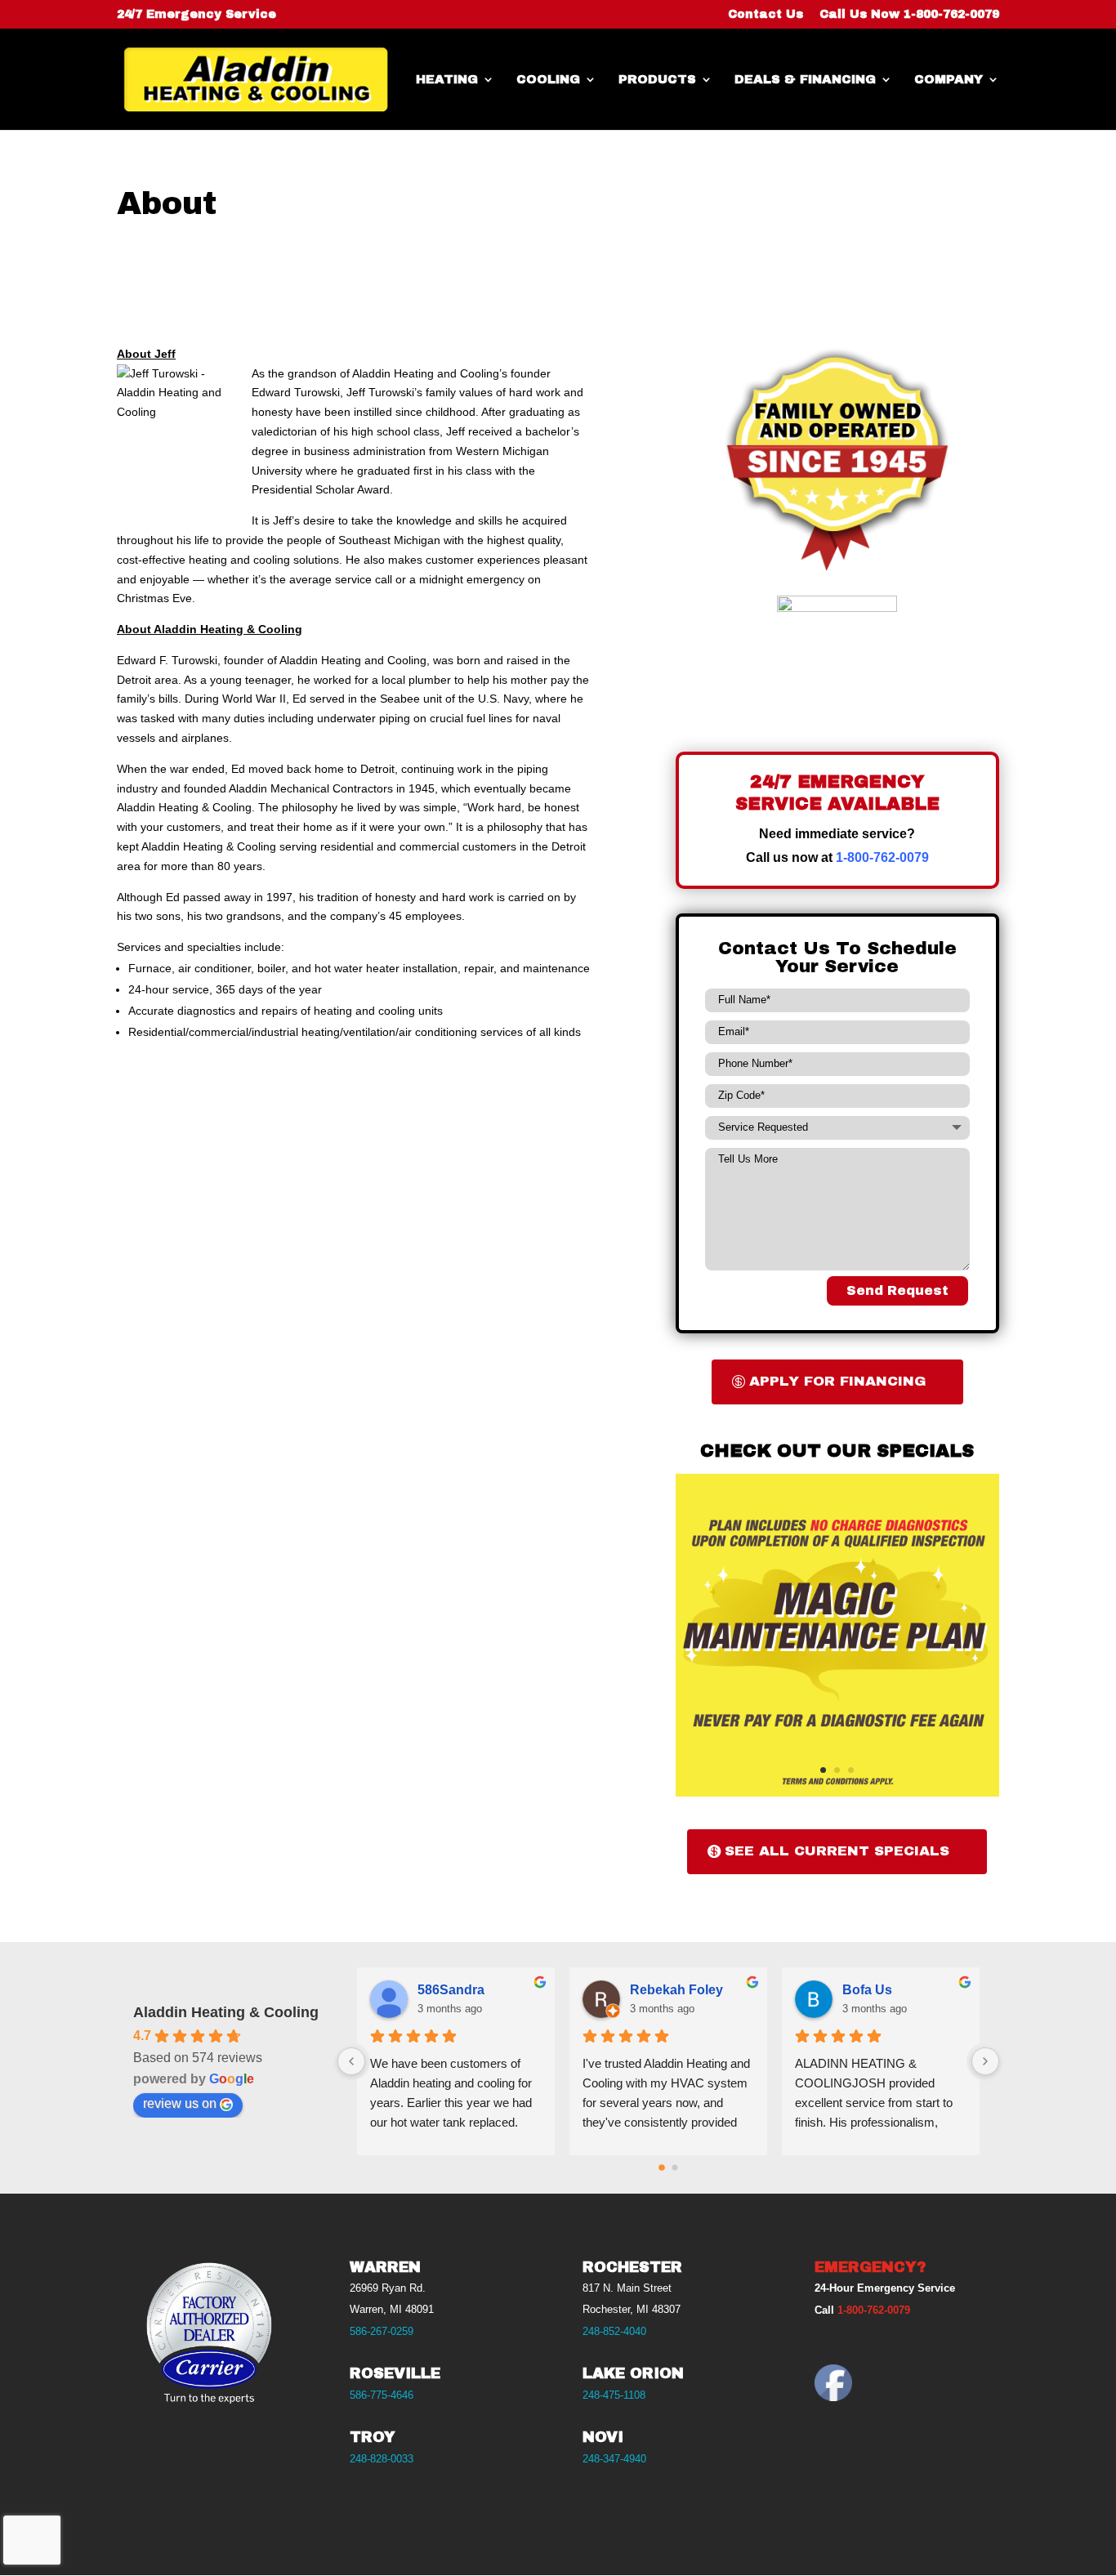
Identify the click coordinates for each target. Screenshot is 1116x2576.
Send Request (897, 1290)
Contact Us (766, 15)
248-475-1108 (614, 2395)
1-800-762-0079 (882, 857)
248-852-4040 (614, 2331)
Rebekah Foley (676, 1990)
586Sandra (451, 1990)
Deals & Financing (805, 80)
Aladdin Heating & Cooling (226, 2012)
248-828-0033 (382, 2459)
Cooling (548, 80)
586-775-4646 (382, 2395)
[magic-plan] (837, 1792)
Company (949, 80)
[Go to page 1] (675, 2167)
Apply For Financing (837, 1381)
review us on (180, 2103)
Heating (447, 80)
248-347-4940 (614, 2459)
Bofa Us (867, 1990)
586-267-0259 (382, 2331)
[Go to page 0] (662, 2168)
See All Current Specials (837, 1851)
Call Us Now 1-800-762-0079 (909, 15)
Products (657, 80)
